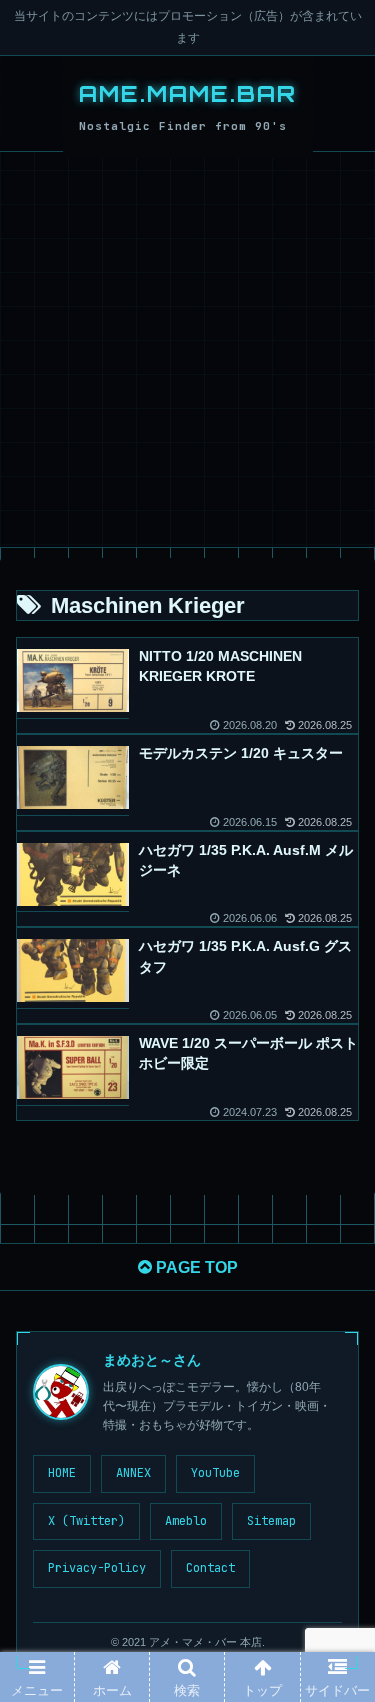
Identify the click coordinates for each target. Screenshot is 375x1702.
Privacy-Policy (97, 1568)
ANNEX (133, 1473)
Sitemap (271, 1521)
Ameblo (186, 1521)
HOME (62, 1473)
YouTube (215, 1473)
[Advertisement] (187, 349)
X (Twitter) (86, 1521)
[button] (334, 1630)
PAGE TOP (195, 1267)
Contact (210, 1568)
